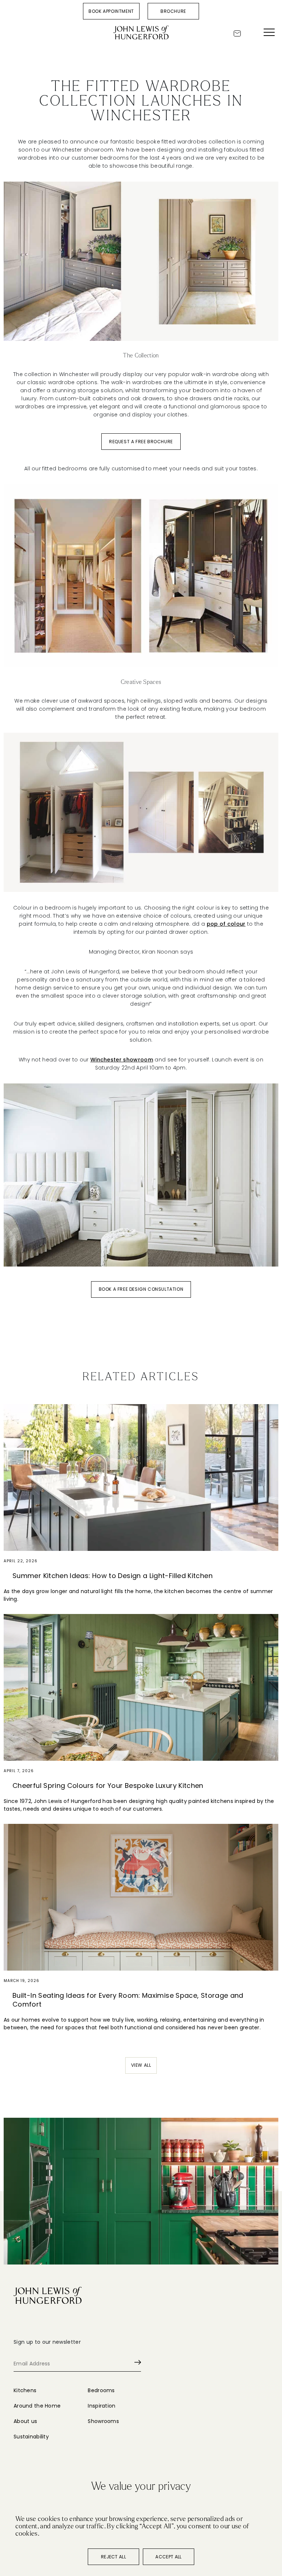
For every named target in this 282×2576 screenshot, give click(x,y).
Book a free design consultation (141, 1289)
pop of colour (226, 924)
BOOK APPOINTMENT (111, 11)
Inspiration (102, 2406)
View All (141, 2065)
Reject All (113, 2557)
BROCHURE (173, 11)
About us (25, 2421)
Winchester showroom (122, 1060)
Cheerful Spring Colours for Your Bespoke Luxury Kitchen (108, 1786)
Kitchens (25, 2390)
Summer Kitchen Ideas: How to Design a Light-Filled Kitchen (113, 1576)
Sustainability (31, 2437)
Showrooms (103, 2421)
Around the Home (37, 2406)
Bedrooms (101, 2390)
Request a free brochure (141, 442)
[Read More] (141, 1478)
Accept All (168, 2557)
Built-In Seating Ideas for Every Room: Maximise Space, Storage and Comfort (128, 2000)
